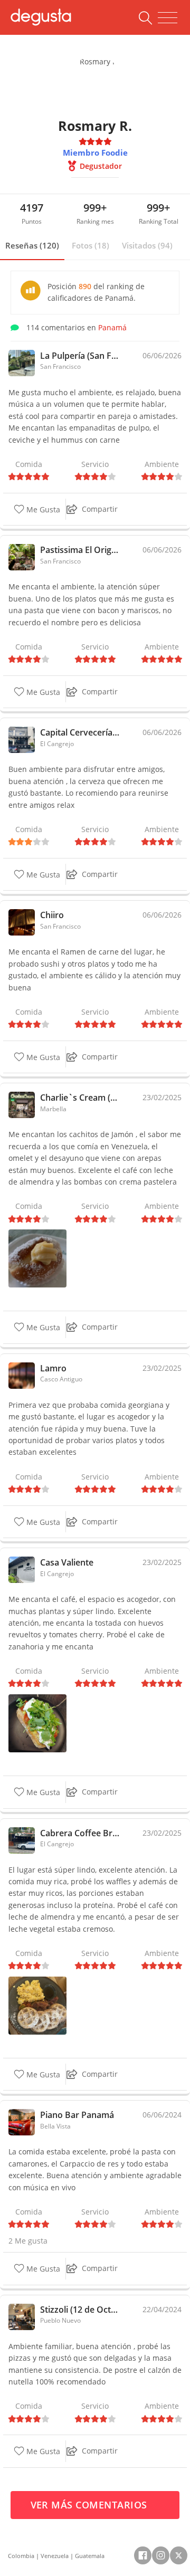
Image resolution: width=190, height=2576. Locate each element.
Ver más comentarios (91, 2505)
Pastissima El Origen (80, 550)
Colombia (21, 2556)
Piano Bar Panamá (77, 2115)
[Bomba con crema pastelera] (37, 1258)
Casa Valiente (67, 1562)
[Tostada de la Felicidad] (37, 1723)
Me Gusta (42, 509)
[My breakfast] (37, 2005)
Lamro (53, 1368)
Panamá (112, 327)
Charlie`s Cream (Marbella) (80, 1098)
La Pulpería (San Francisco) (80, 356)
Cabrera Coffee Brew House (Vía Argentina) (80, 1833)
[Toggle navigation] (168, 18)
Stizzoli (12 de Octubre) (80, 2310)
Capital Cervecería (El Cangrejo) (80, 732)
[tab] (32, 246)
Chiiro (52, 915)
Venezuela (55, 2556)
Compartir (100, 509)
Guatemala (90, 2556)
